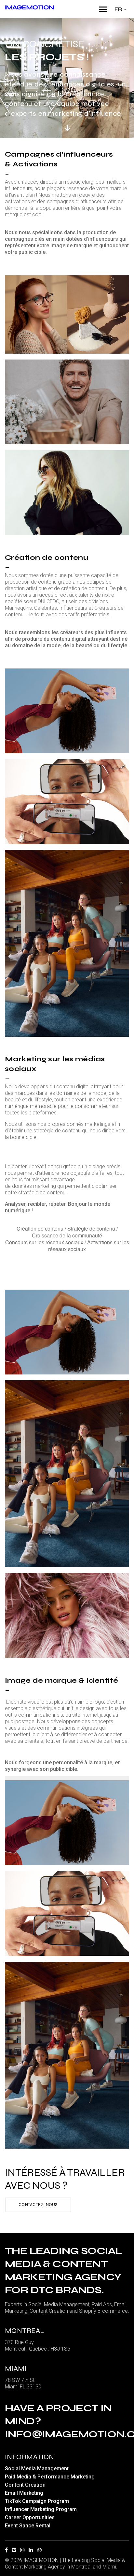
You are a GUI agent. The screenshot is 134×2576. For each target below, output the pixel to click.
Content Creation (25, 2485)
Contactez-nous (38, 2205)
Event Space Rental (28, 2526)
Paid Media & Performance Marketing (50, 2477)
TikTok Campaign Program (37, 2501)
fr (118, 9)
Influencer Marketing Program (41, 2509)
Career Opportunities (30, 2517)
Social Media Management (37, 2469)
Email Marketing (24, 2493)
